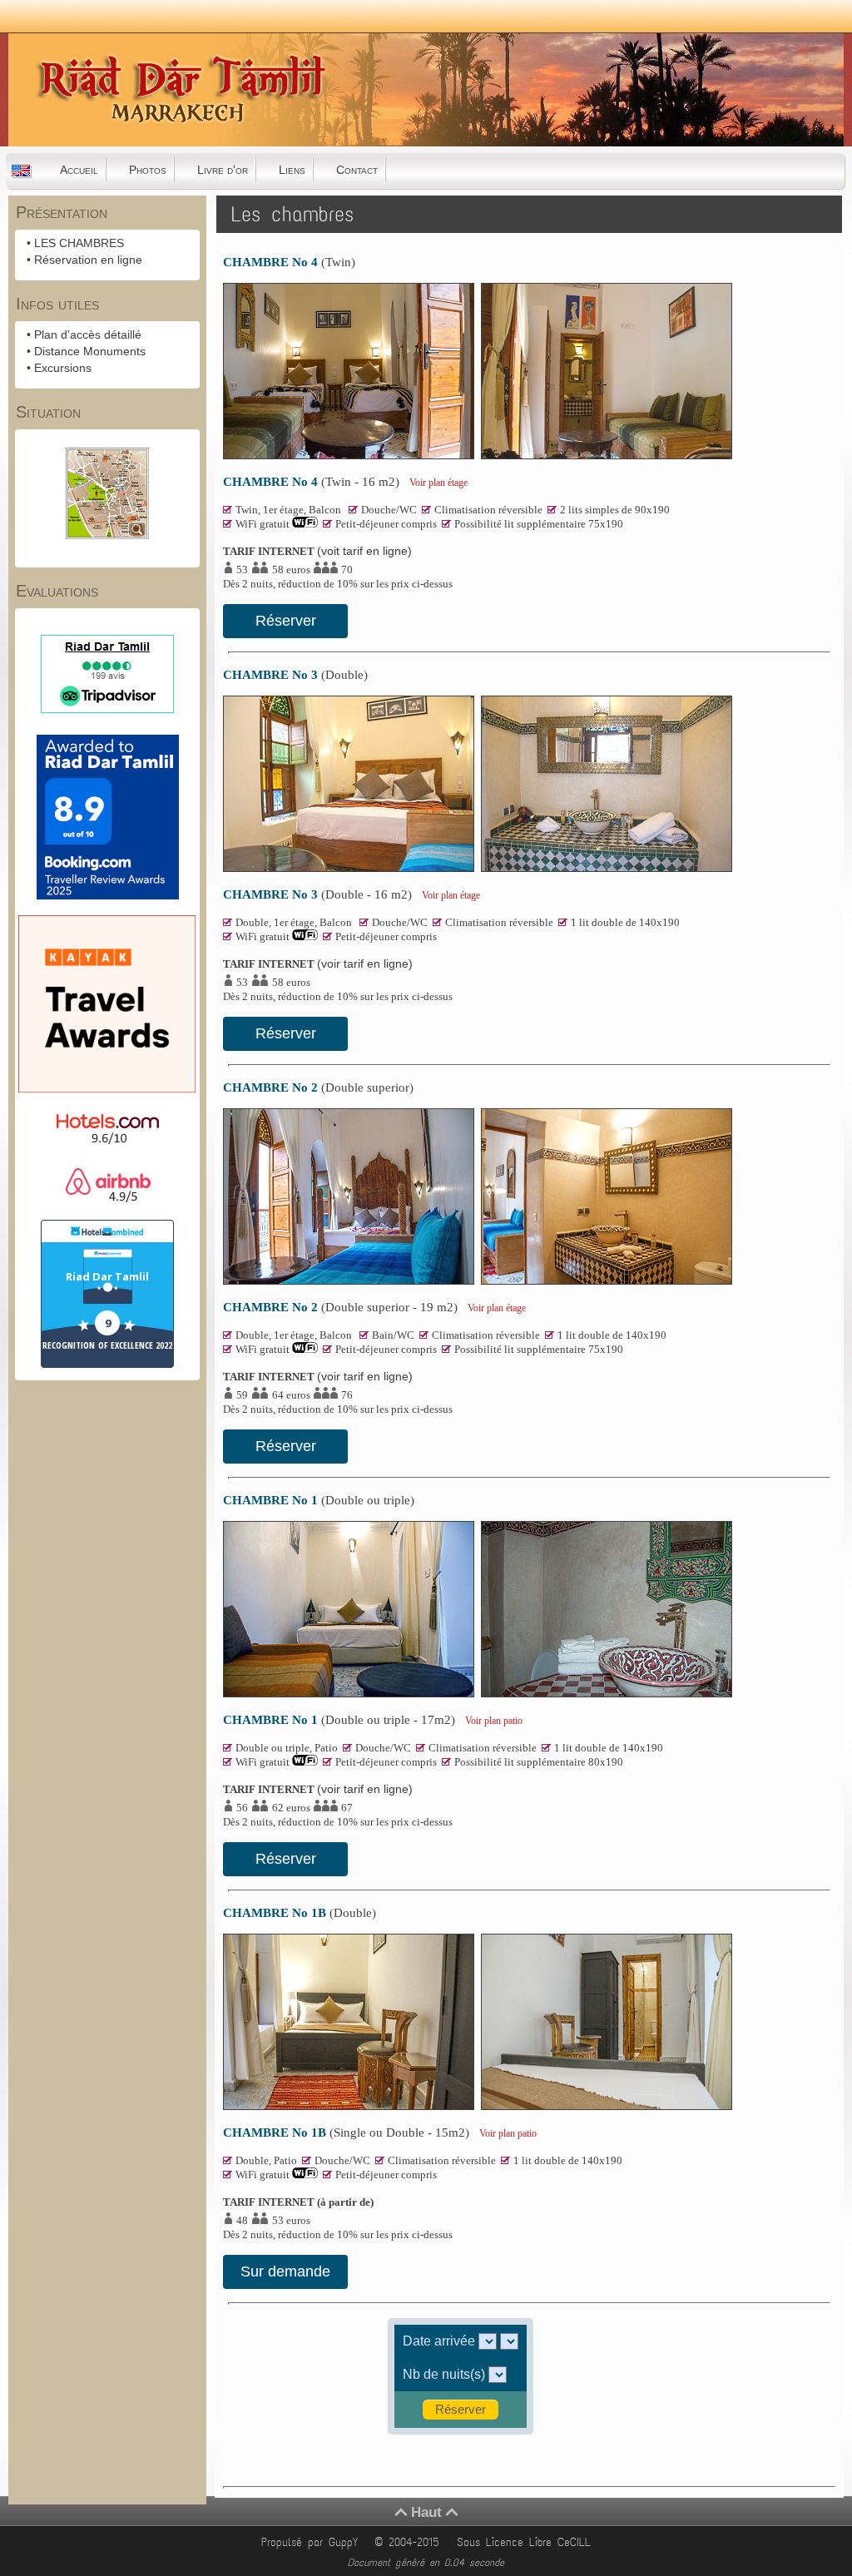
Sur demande (285, 2271)
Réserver (286, 621)
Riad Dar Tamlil (107, 1276)
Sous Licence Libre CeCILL (527, 2542)
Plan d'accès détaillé (88, 334)
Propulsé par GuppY (312, 2542)
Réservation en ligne (88, 260)
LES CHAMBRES (79, 243)
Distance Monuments (90, 351)
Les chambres (292, 214)
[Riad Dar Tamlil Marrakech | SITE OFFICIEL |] (92, 141)
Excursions (63, 368)
